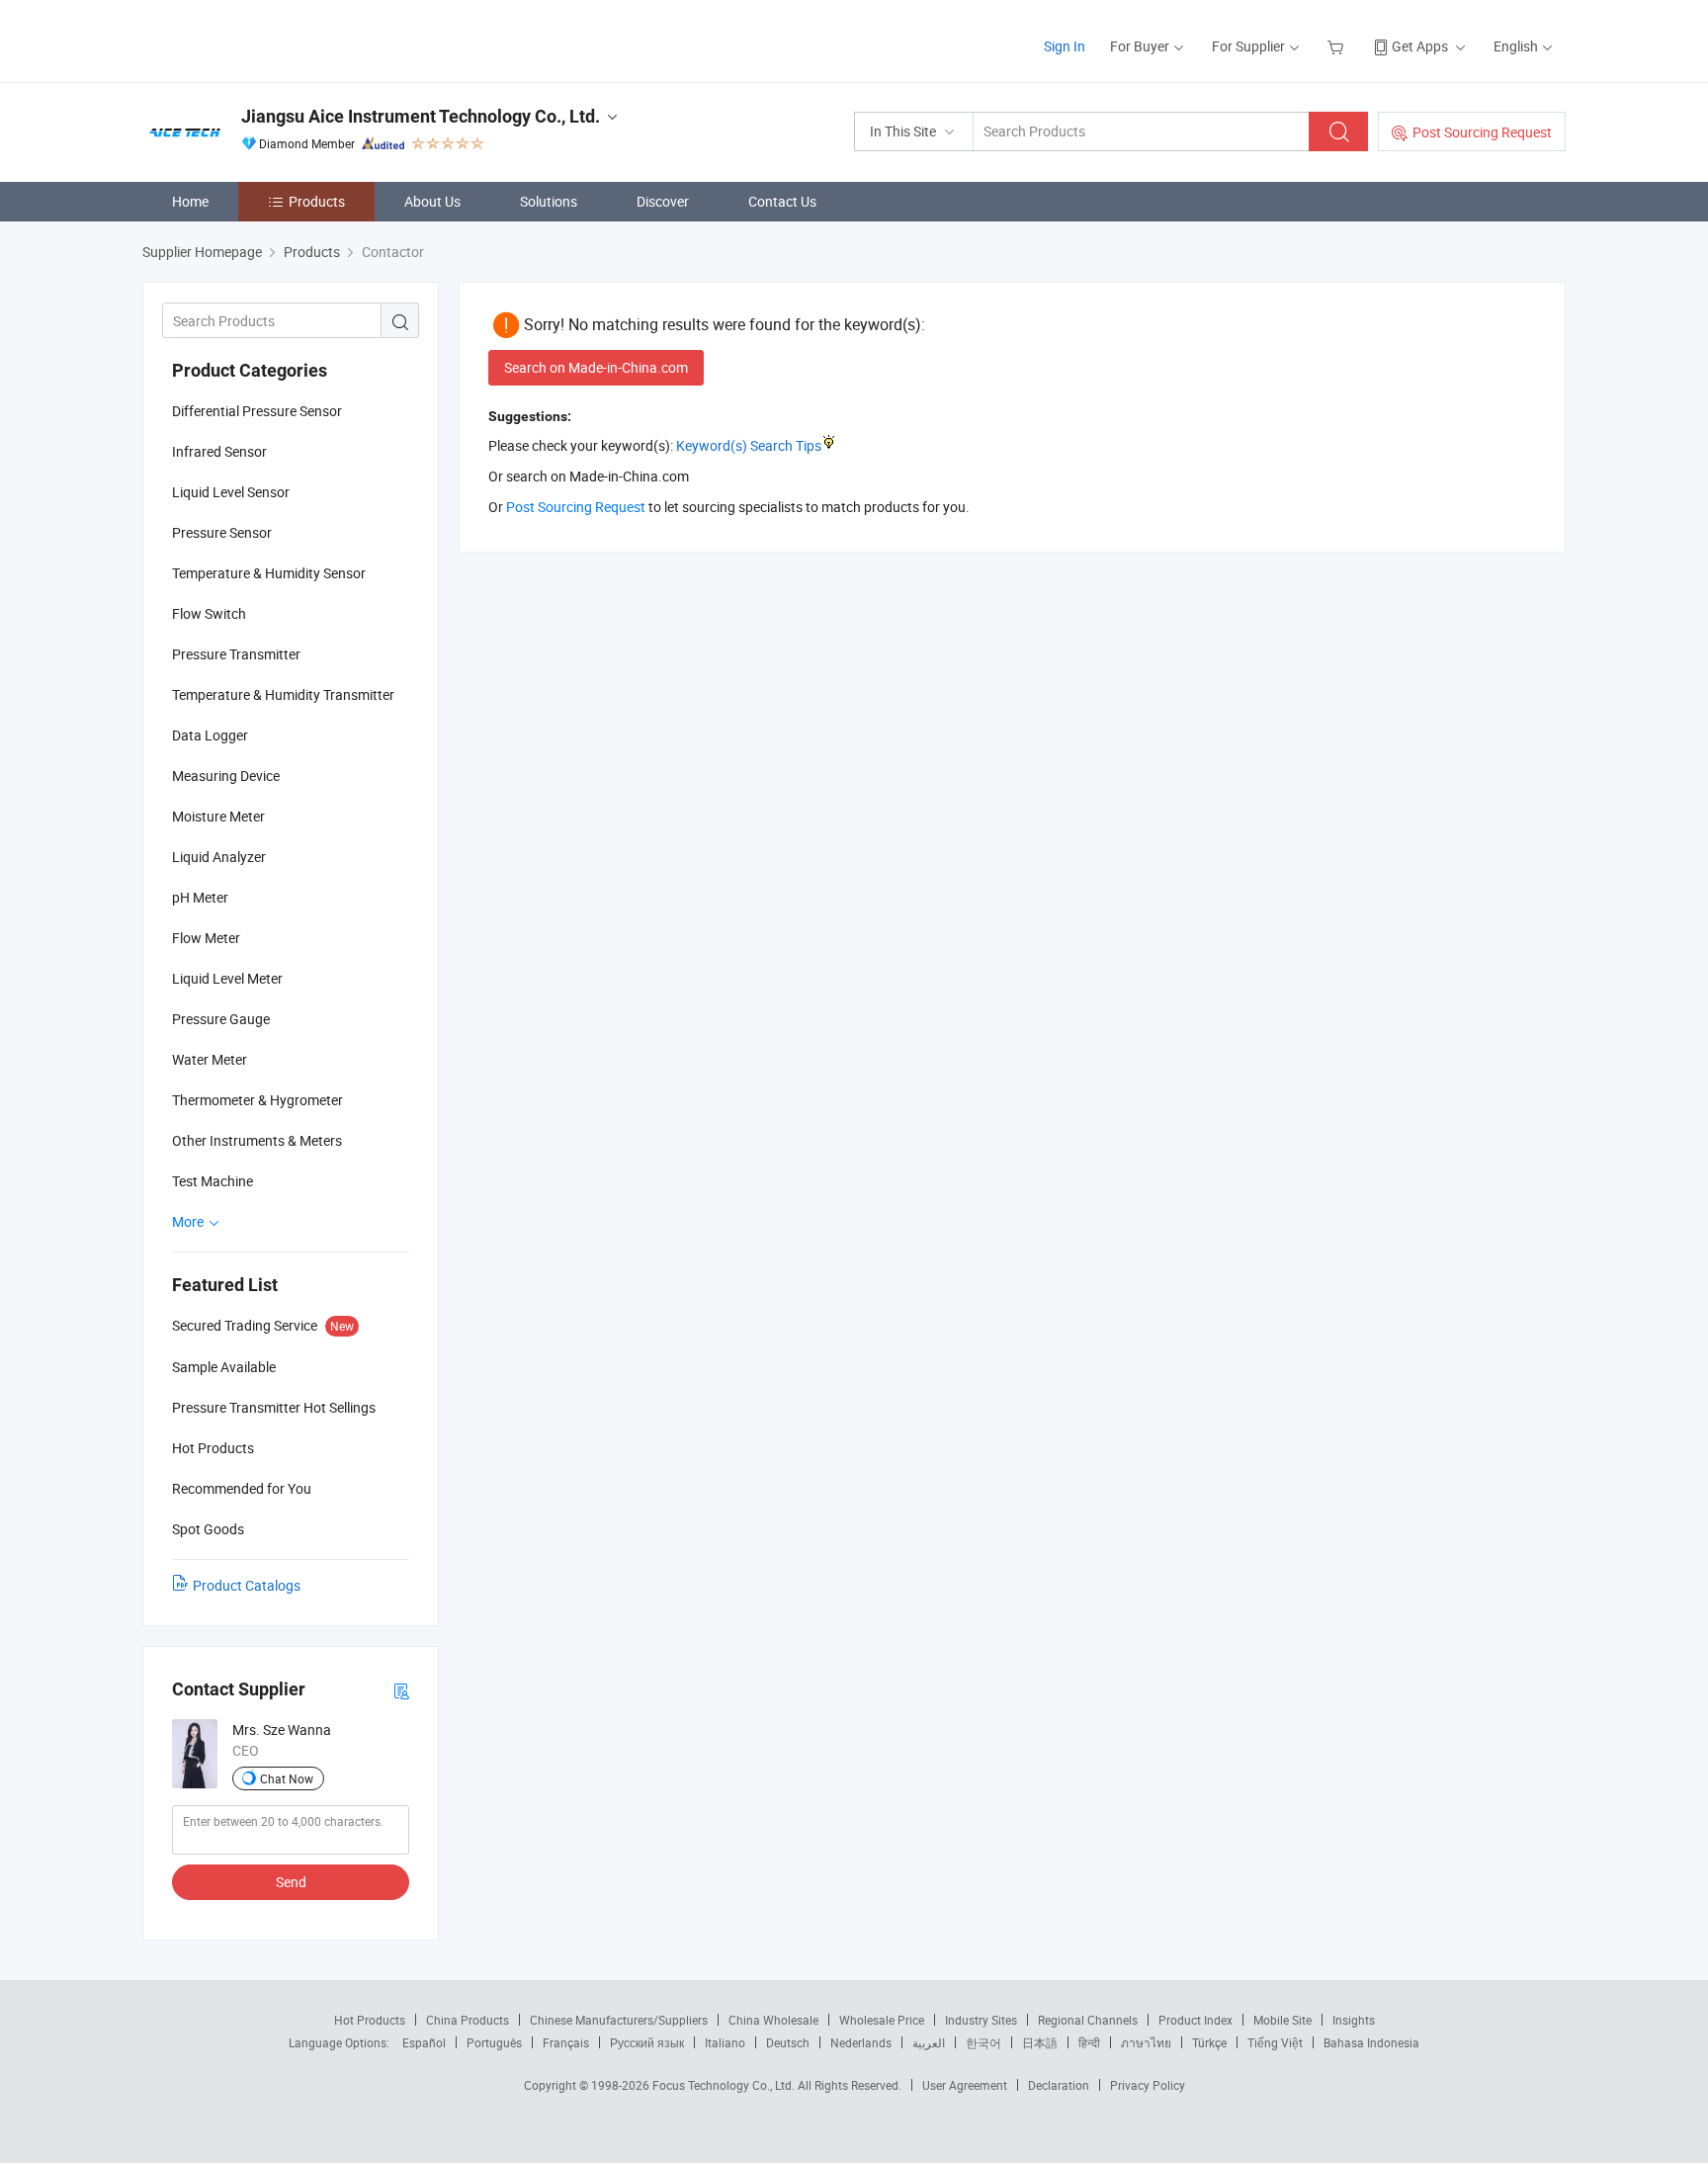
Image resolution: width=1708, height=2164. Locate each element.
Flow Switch (209, 613)
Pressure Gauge (221, 1019)
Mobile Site (1282, 2020)
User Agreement (965, 2085)
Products (317, 201)
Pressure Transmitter (236, 654)
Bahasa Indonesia (1371, 2042)
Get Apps (1420, 46)
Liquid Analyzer (219, 857)
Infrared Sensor (219, 451)
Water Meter (210, 1059)
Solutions (549, 201)
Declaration (1059, 2085)
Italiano (725, 2042)
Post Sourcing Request (1482, 132)
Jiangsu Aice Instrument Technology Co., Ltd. (421, 116)
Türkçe (1209, 2042)
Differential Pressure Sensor (257, 411)
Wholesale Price (882, 2020)
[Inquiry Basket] (1338, 46)
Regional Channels (1088, 2020)
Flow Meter (206, 938)
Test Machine (213, 1181)
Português (494, 2042)
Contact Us (782, 201)
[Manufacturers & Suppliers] (269, 39)
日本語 (1040, 2042)
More (189, 1221)
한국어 (983, 2042)
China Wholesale (773, 2020)
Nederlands (861, 2042)
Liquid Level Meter (227, 978)
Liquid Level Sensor (231, 492)
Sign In (1065, 46)
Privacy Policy (1148, 2085)
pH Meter (200, 897)
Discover (663, 201)
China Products (468, 2020)
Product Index (1196, 2020)
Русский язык (647, 2042)
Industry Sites (981, 2020)
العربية (929, 2042)
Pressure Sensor (222, 532)
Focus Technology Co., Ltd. (725, 2085)
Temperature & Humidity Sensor (269, 573)
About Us (432, 201)
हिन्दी (1089, 2042)
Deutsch (788, 2042)
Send (291, 1882)
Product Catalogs (247, 1585)
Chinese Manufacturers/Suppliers (619, 2020)
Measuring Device (226, 776)
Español (424, 2042)
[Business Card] (401, 1690)
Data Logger (210, 735)
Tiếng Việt (1275, 2042)
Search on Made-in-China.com (596, 367)
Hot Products (370, 2020)
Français (566, 2042)
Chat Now (287, 1778)
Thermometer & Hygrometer (257, 1100)
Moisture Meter (218, 816)
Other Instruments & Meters (257, 1140)
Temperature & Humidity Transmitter (283, 694)
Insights (1354, 2020)
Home (190, 201)
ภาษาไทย (1146, 2042)
